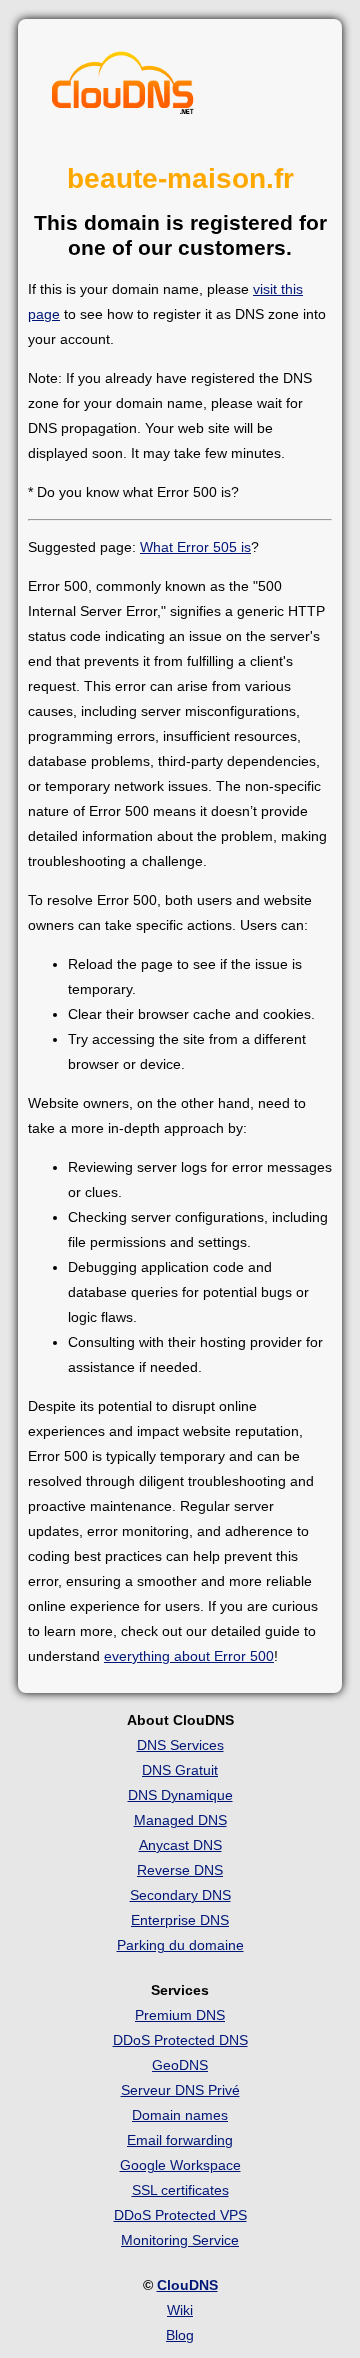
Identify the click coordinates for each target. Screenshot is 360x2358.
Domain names (180, 2115)
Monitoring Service (180, 2240)
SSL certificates (180, 2190)
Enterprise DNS (180, 1920)
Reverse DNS (180, 1870)
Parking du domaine (180, 1945)
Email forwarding (180, 2140)
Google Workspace (180, 2165)
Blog (180, 2335)
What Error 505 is (195, 547)
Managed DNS (180, 1820)
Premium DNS (180, 2015)
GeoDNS (180, 2065)
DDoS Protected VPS (180, 2215)
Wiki (180, 2310)
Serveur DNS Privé (180, 2090)
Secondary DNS (180, 1895)
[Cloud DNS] (123, 88)
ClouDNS (187, 2285)
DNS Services (180, 1745)
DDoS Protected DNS (180, 2040)
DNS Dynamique (180, 1795)
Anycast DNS (180, 1845)
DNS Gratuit (180, 1770)
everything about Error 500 (189, 1656)
